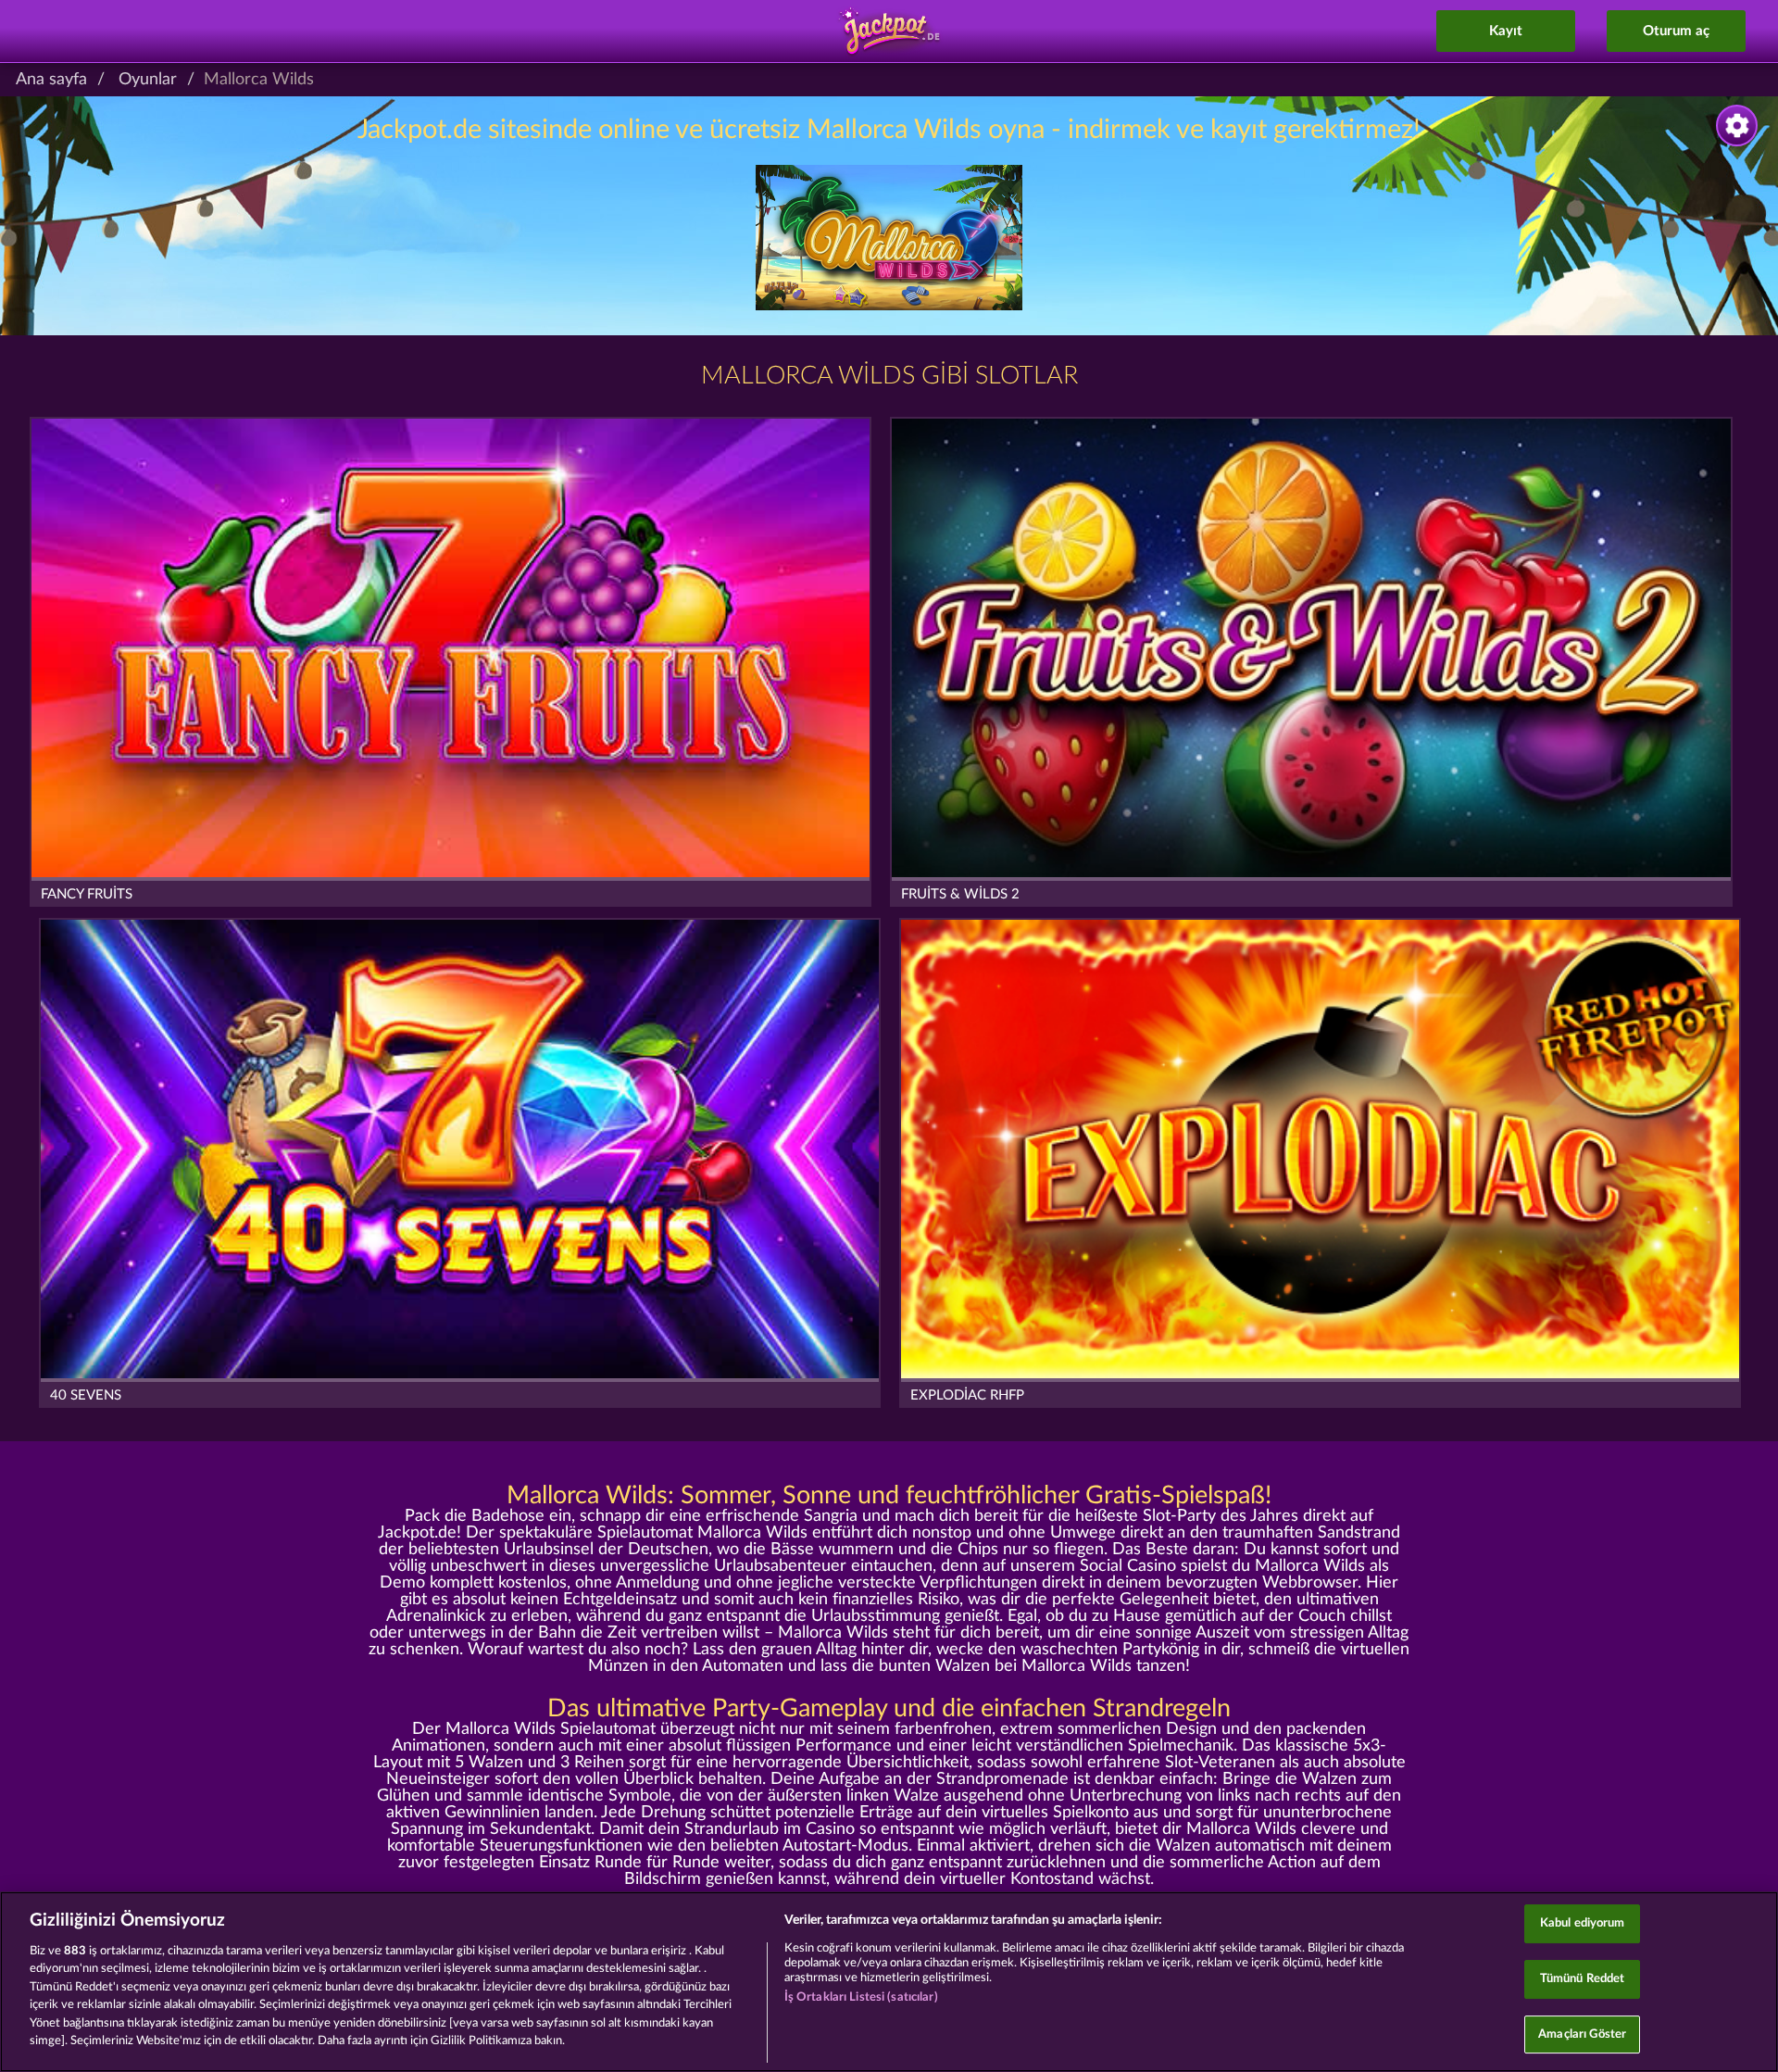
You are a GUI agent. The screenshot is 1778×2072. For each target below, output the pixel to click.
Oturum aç (1676, 31)
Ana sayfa (51, 80)
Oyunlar (148, 80)
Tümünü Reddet (1583, 1979)
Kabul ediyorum (1583, 1924)
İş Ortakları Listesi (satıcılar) (861, 1997)
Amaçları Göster (1582, 2034)
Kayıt (1506, 31)
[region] (889, 1982)
